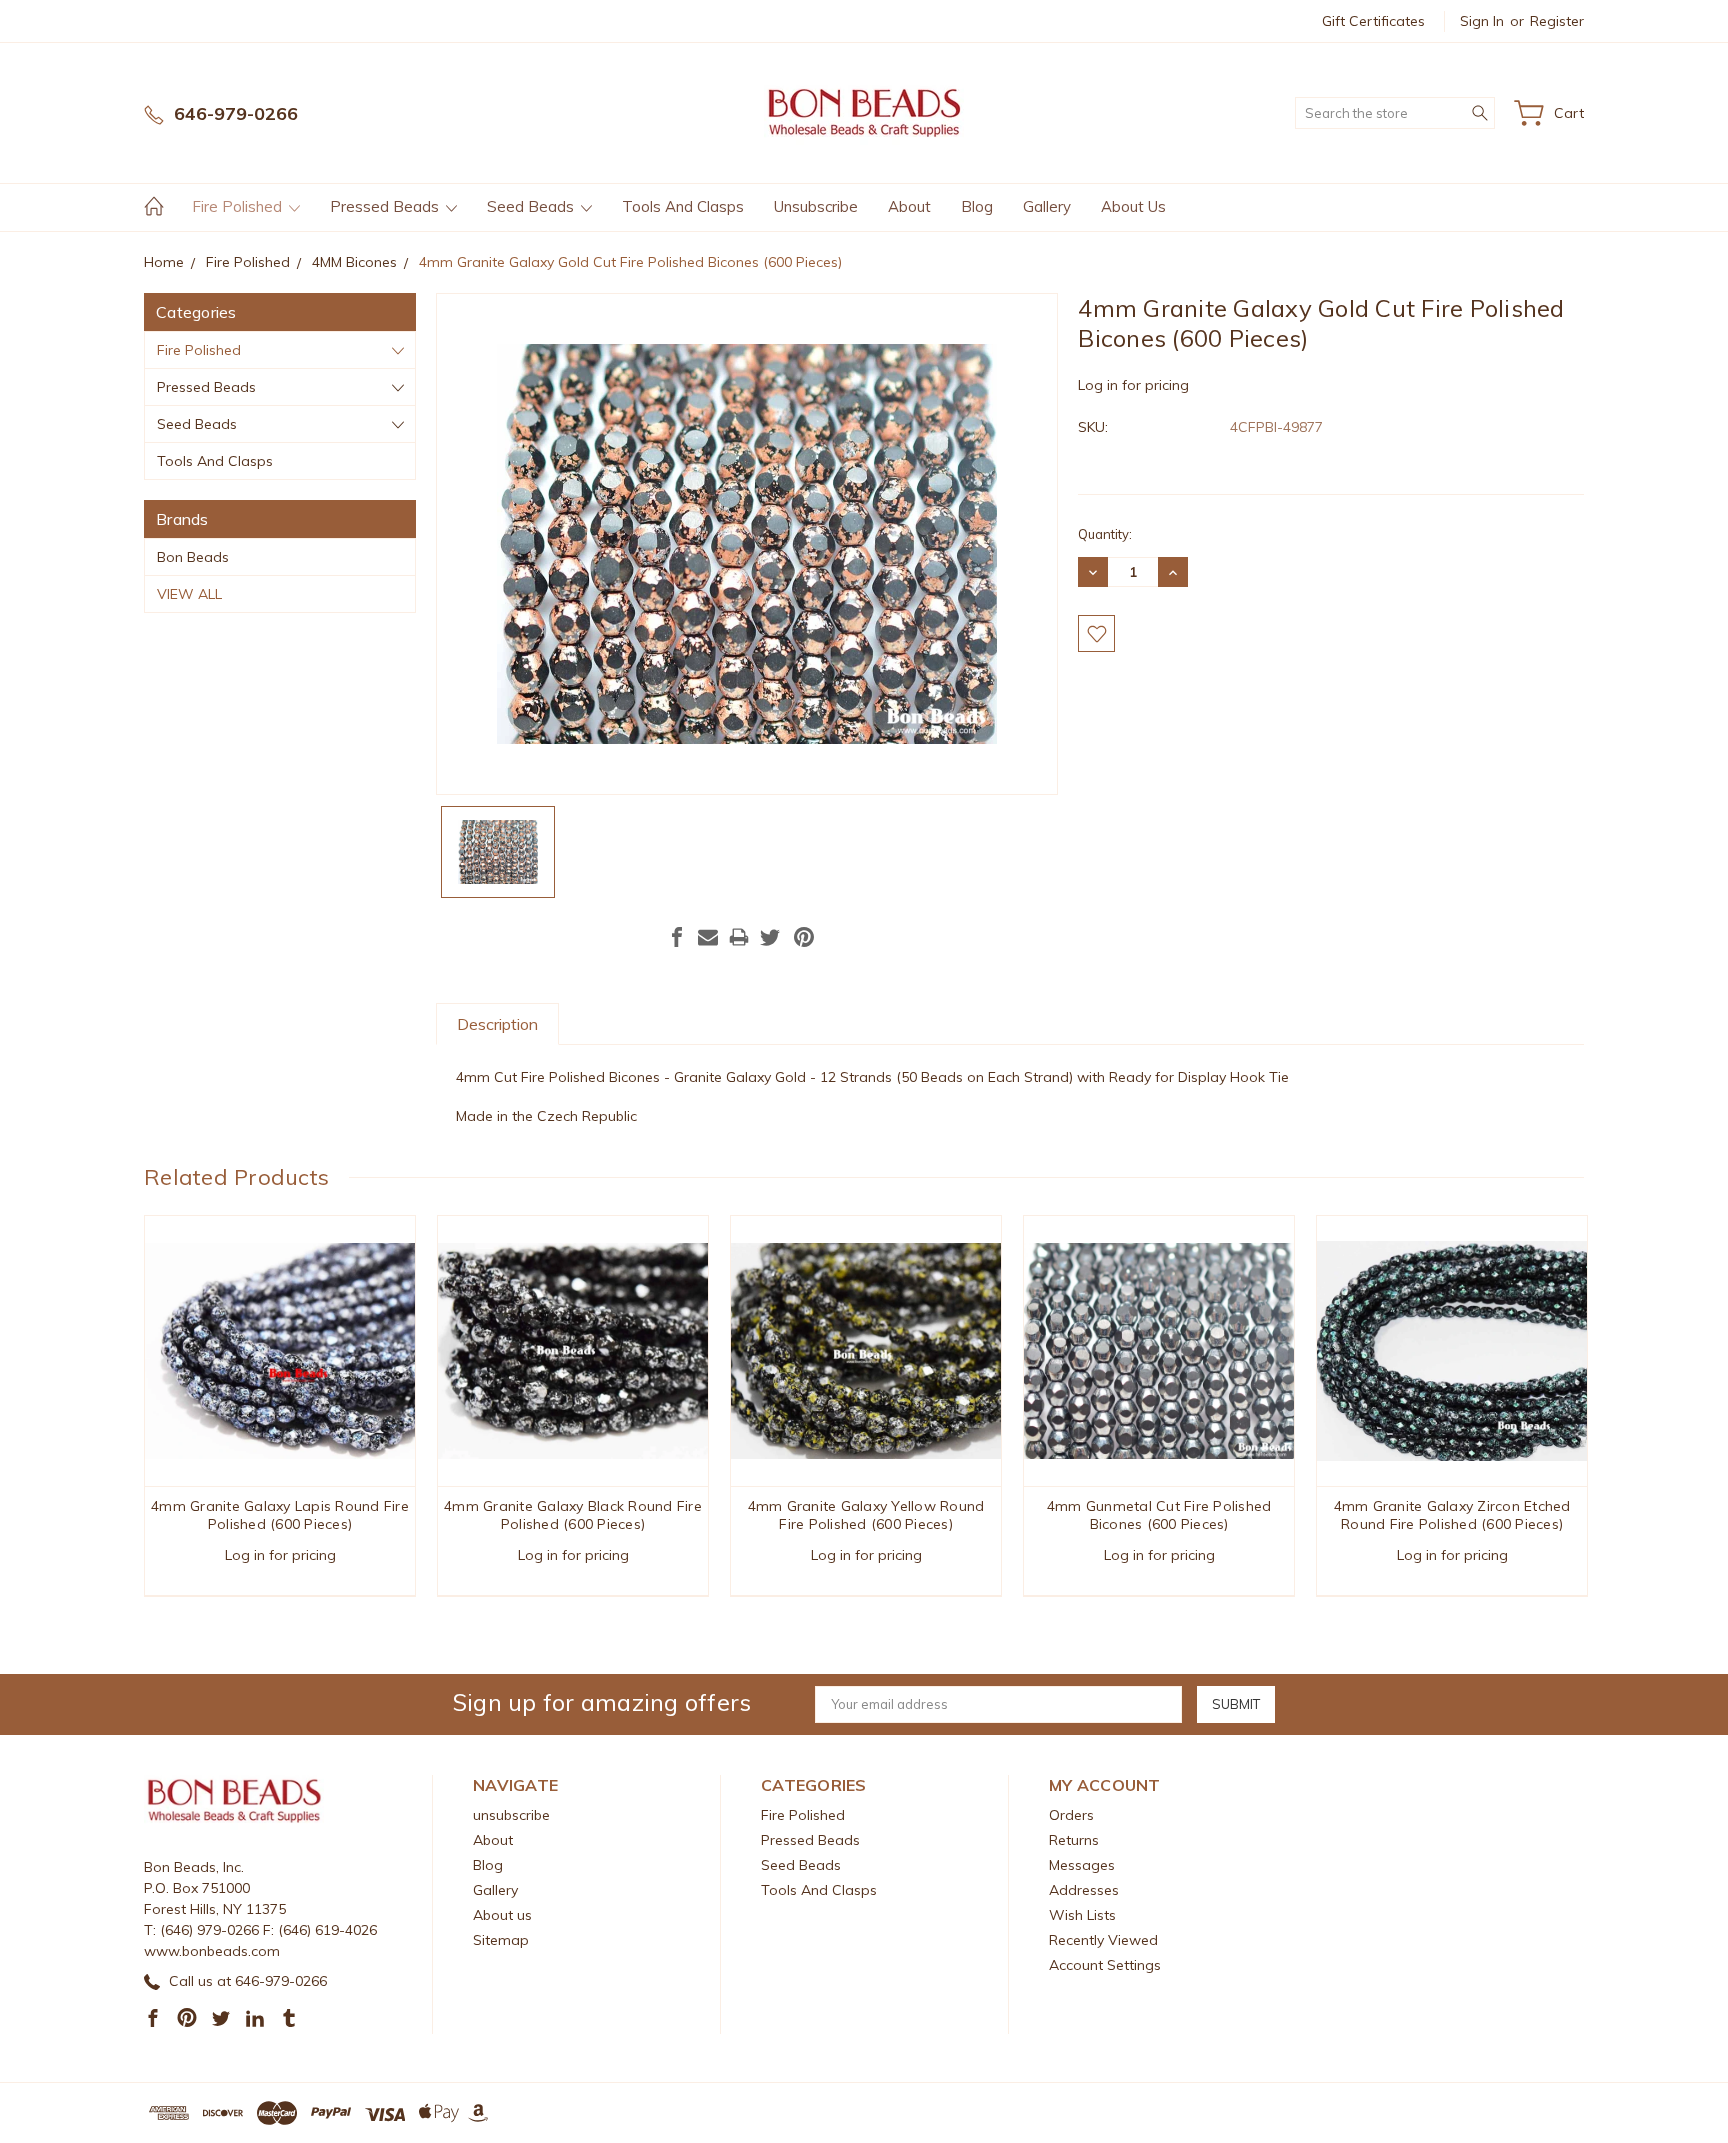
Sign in (1482, 21)
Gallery (1047, 206)
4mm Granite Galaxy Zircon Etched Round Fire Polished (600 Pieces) (1452, 1515)
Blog (977, 206)
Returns (1074, 1840)
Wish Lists (1082, 1915)
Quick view (280, 1405)
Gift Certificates (1373, 21)
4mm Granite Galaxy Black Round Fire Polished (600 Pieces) (573, 1515)
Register (1557, 21)
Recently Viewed (1103, 1940)
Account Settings (1105, 1965)
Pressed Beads (386, 206)
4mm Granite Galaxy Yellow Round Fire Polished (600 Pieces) (866, 1515)
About (909, 206)
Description (497, 1024)
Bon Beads (193, 557)
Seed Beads (532, 206)
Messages (1082, 1865)
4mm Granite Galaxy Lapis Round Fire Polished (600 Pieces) (280, 1515)
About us (1133, 206)
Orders (1071, 1815)
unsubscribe (816, 206)
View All (189, 594)
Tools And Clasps (683, 206)
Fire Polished (239, 206)
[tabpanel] (280, 1406)
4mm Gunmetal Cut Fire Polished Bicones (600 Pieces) (1159, 1515)
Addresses (1084, 1890)
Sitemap (501, 1940)
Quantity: (1105, 534)
